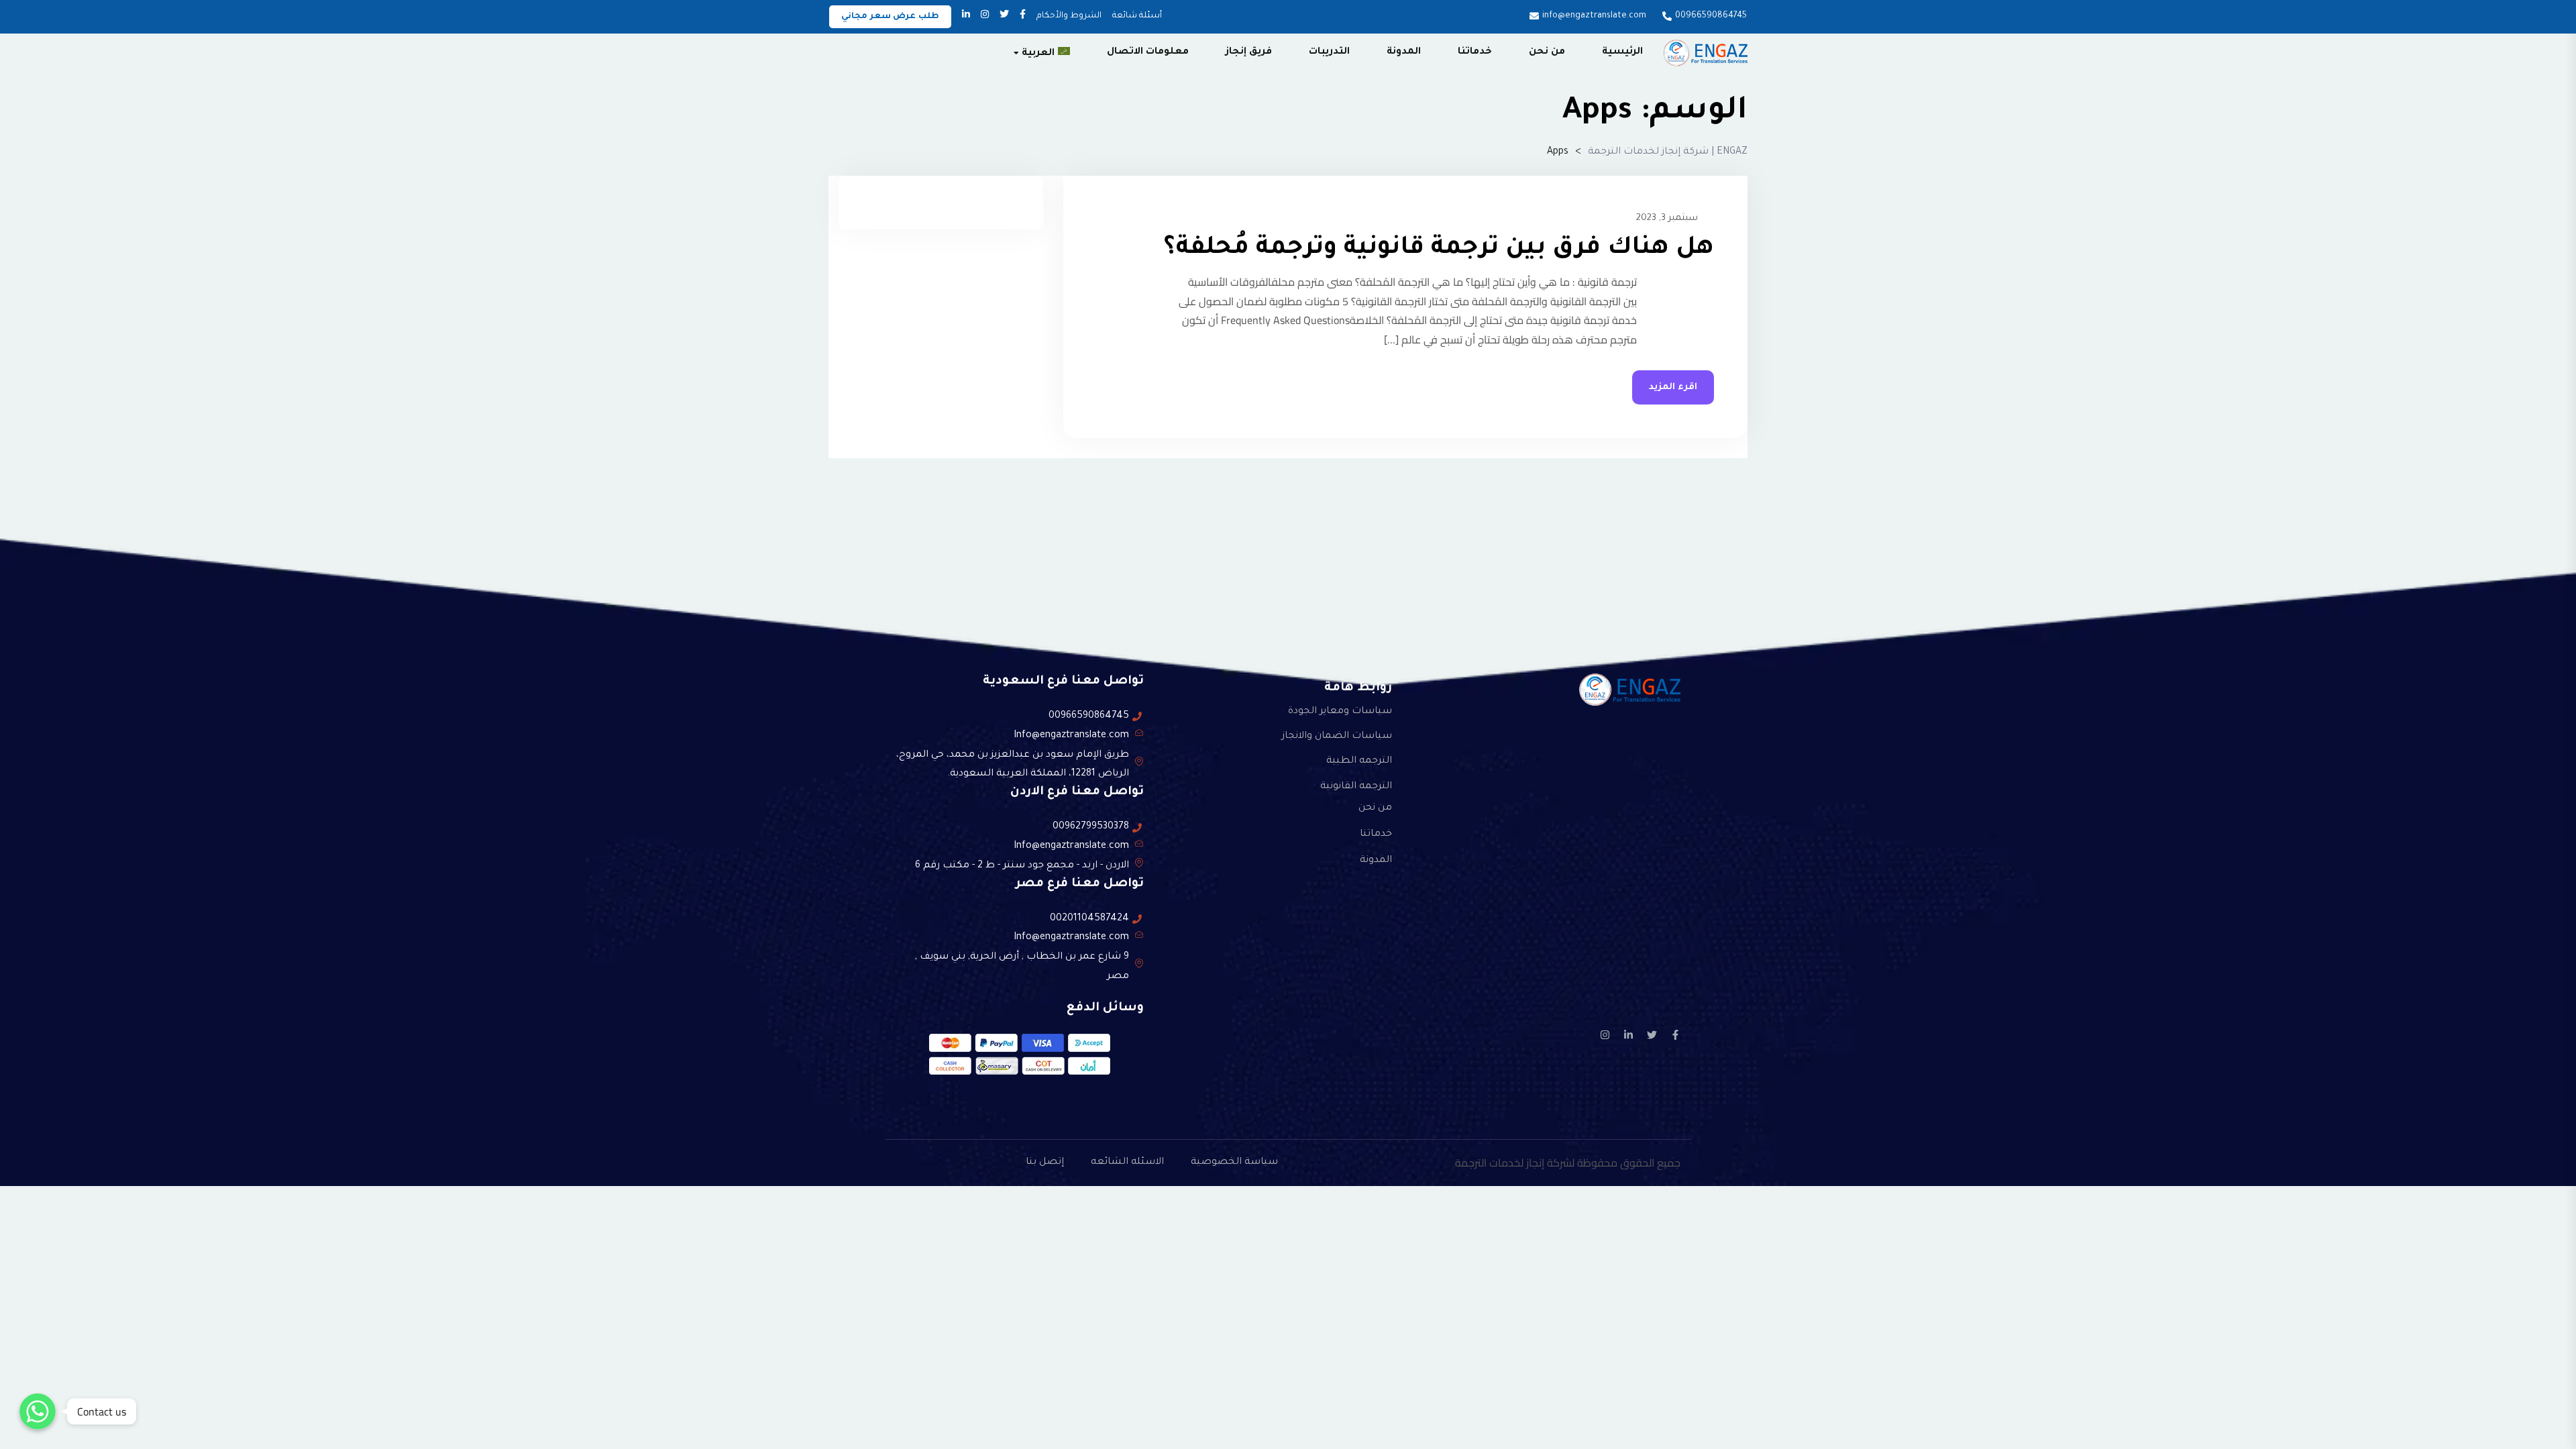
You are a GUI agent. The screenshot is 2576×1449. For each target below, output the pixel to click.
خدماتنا (1475, 52)
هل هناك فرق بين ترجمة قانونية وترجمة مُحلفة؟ (1439, 249)
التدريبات (1329, 52)
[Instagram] (1605, 1035)
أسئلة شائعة (1137, 16)
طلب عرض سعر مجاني (890, 17)
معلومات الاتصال (1148, 52)
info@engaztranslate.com (1594, 16)
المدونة (1404, 52)
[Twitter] (1652, 1035)
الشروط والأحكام (1069, 16)
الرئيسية (1622, 52)
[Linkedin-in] (1628, 1035)
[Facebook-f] (1675, 1035)
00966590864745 (1711, 16)
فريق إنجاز (1249, 52)
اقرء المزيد (1673, 387)
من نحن (1547, 52)
